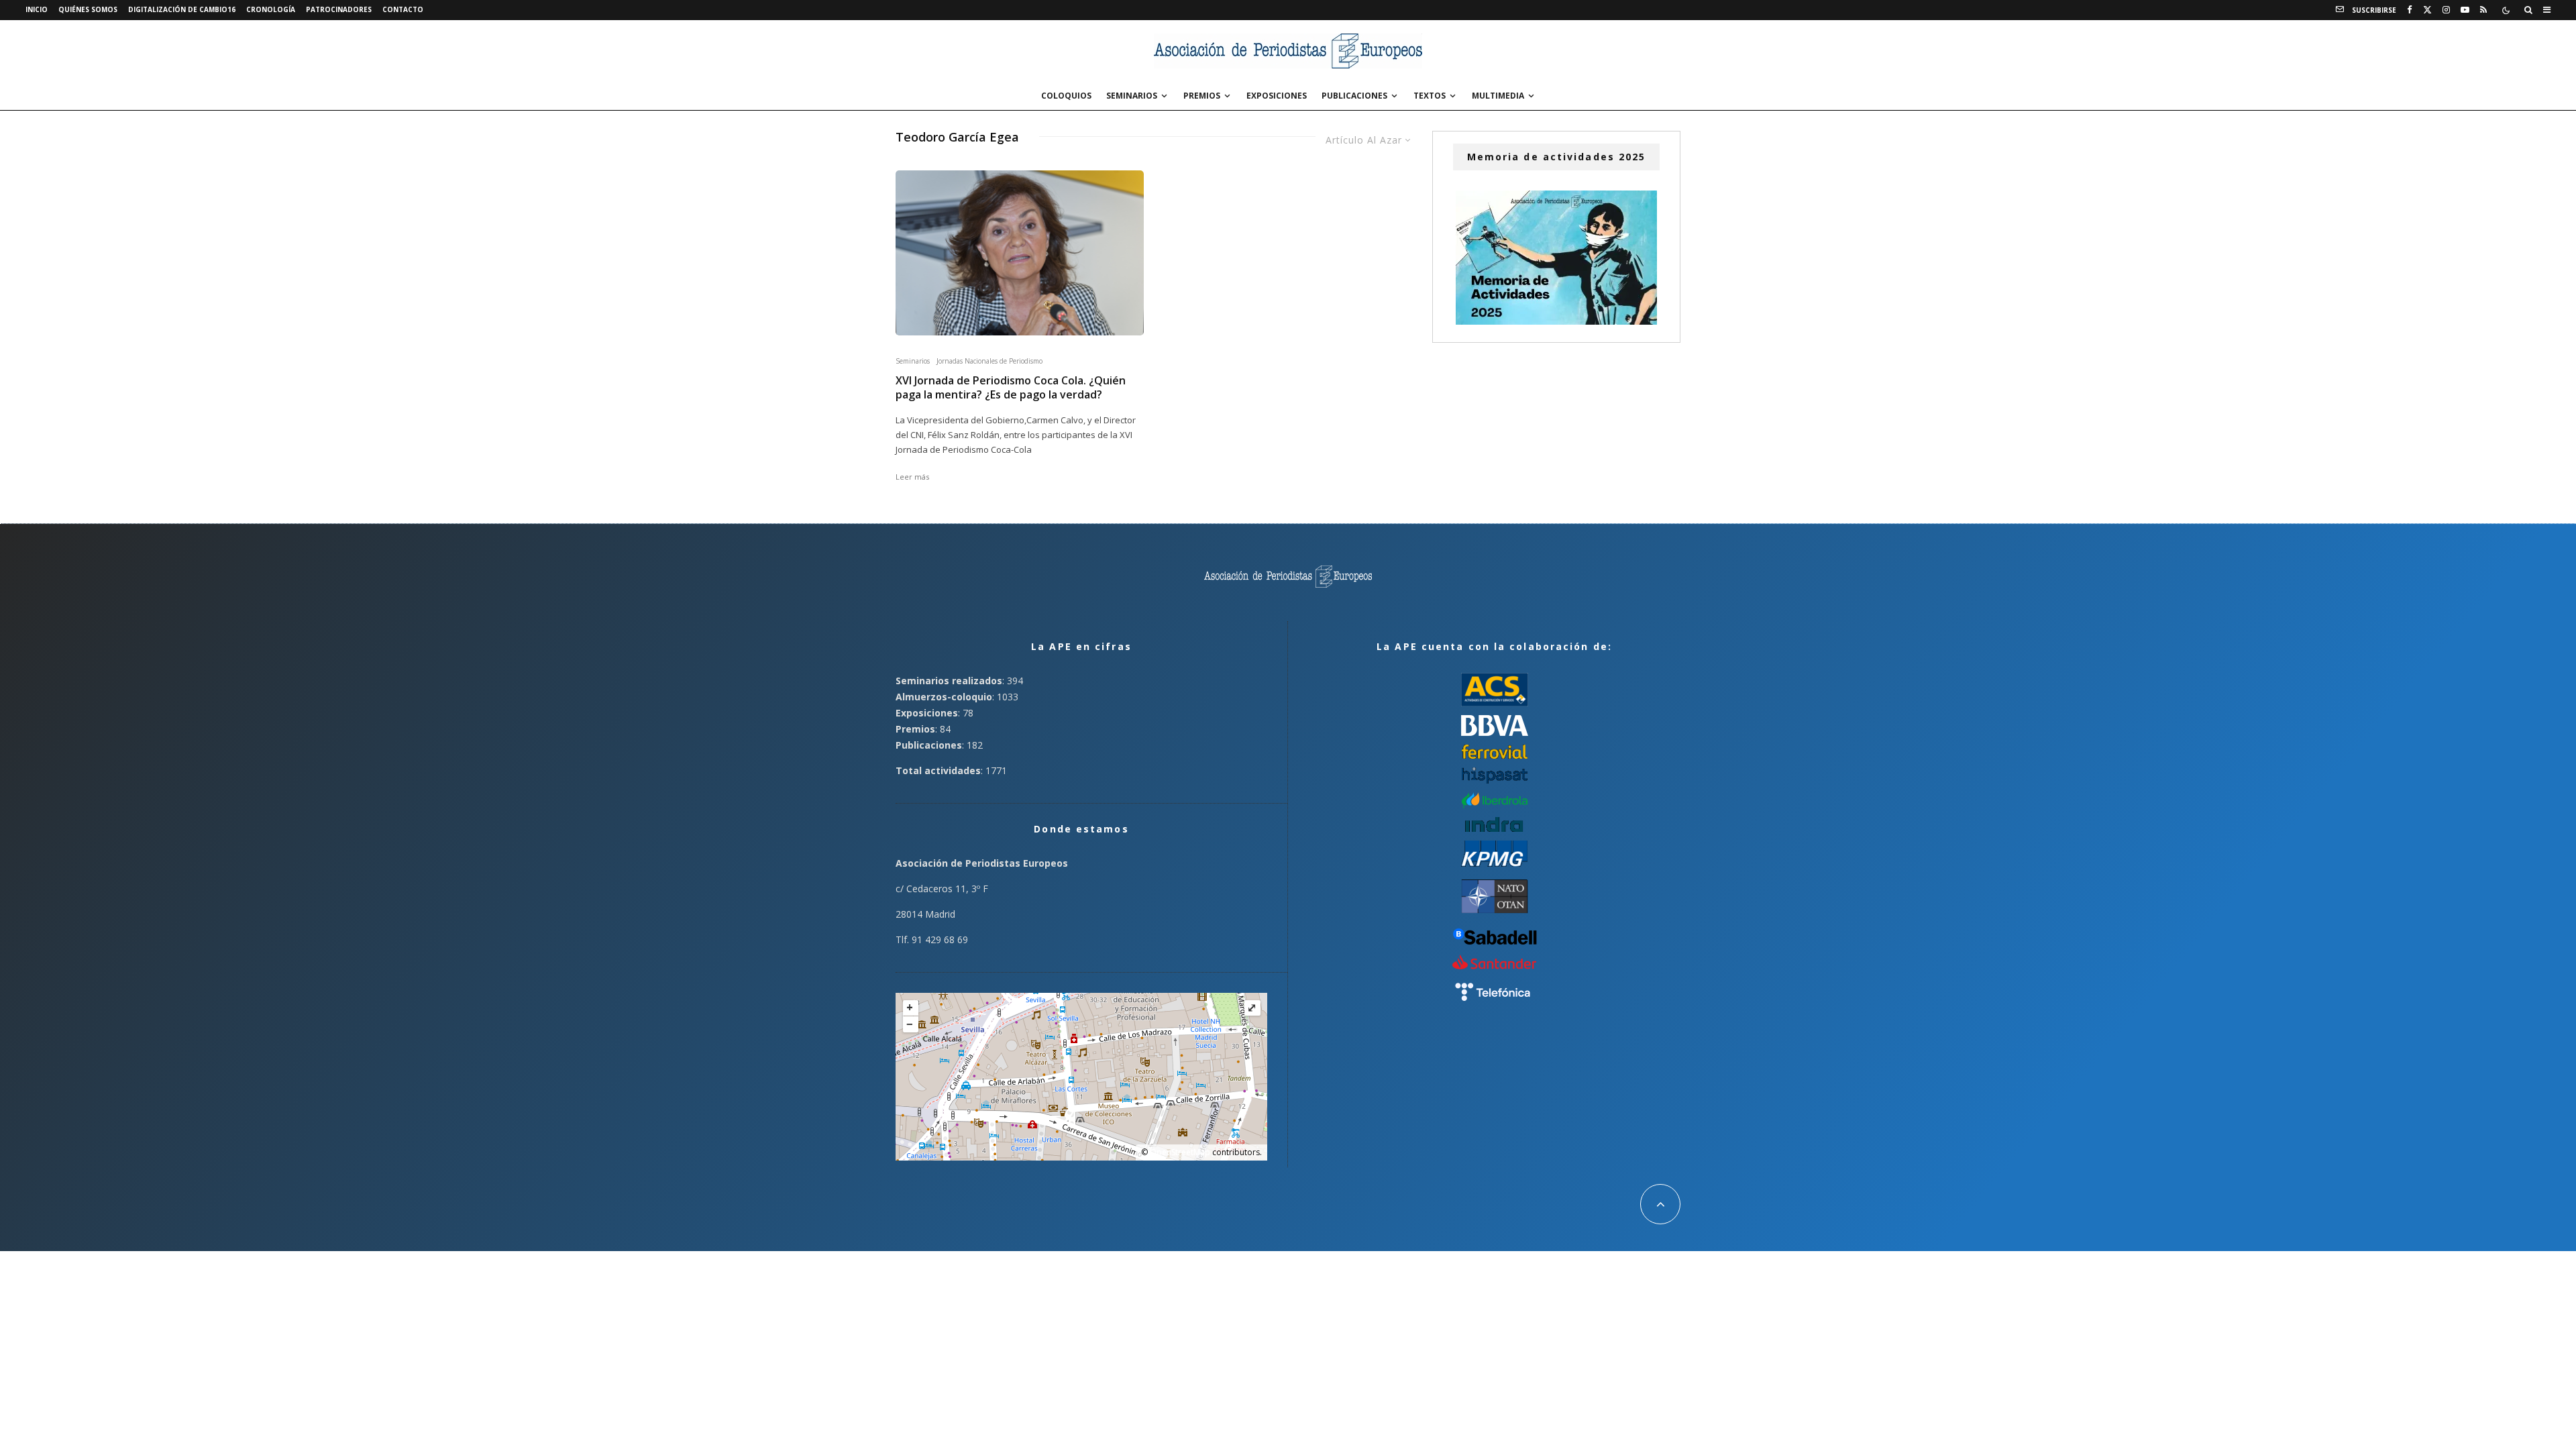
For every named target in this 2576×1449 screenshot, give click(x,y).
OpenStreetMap (1180, 1152)
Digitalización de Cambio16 (182, 9)
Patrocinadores (339, 9)
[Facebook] (2410, 10)
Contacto (403, 9)
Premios (1202, 96)
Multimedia (1498, 96)
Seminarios (1132, 96)
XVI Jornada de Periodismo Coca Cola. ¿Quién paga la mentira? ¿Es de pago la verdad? (1011, 388)
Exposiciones (1277, 96)
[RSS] (2483, 10)
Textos (1430, 96)
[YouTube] (2465, 10)
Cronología (271, 9)
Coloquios (1066, 96)
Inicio (37, 9)
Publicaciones (1354, 96)
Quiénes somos (88, 9)
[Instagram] (2446, 10)
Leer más (912, 477)
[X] (2427, 10)
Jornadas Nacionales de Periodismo (989, 361)
